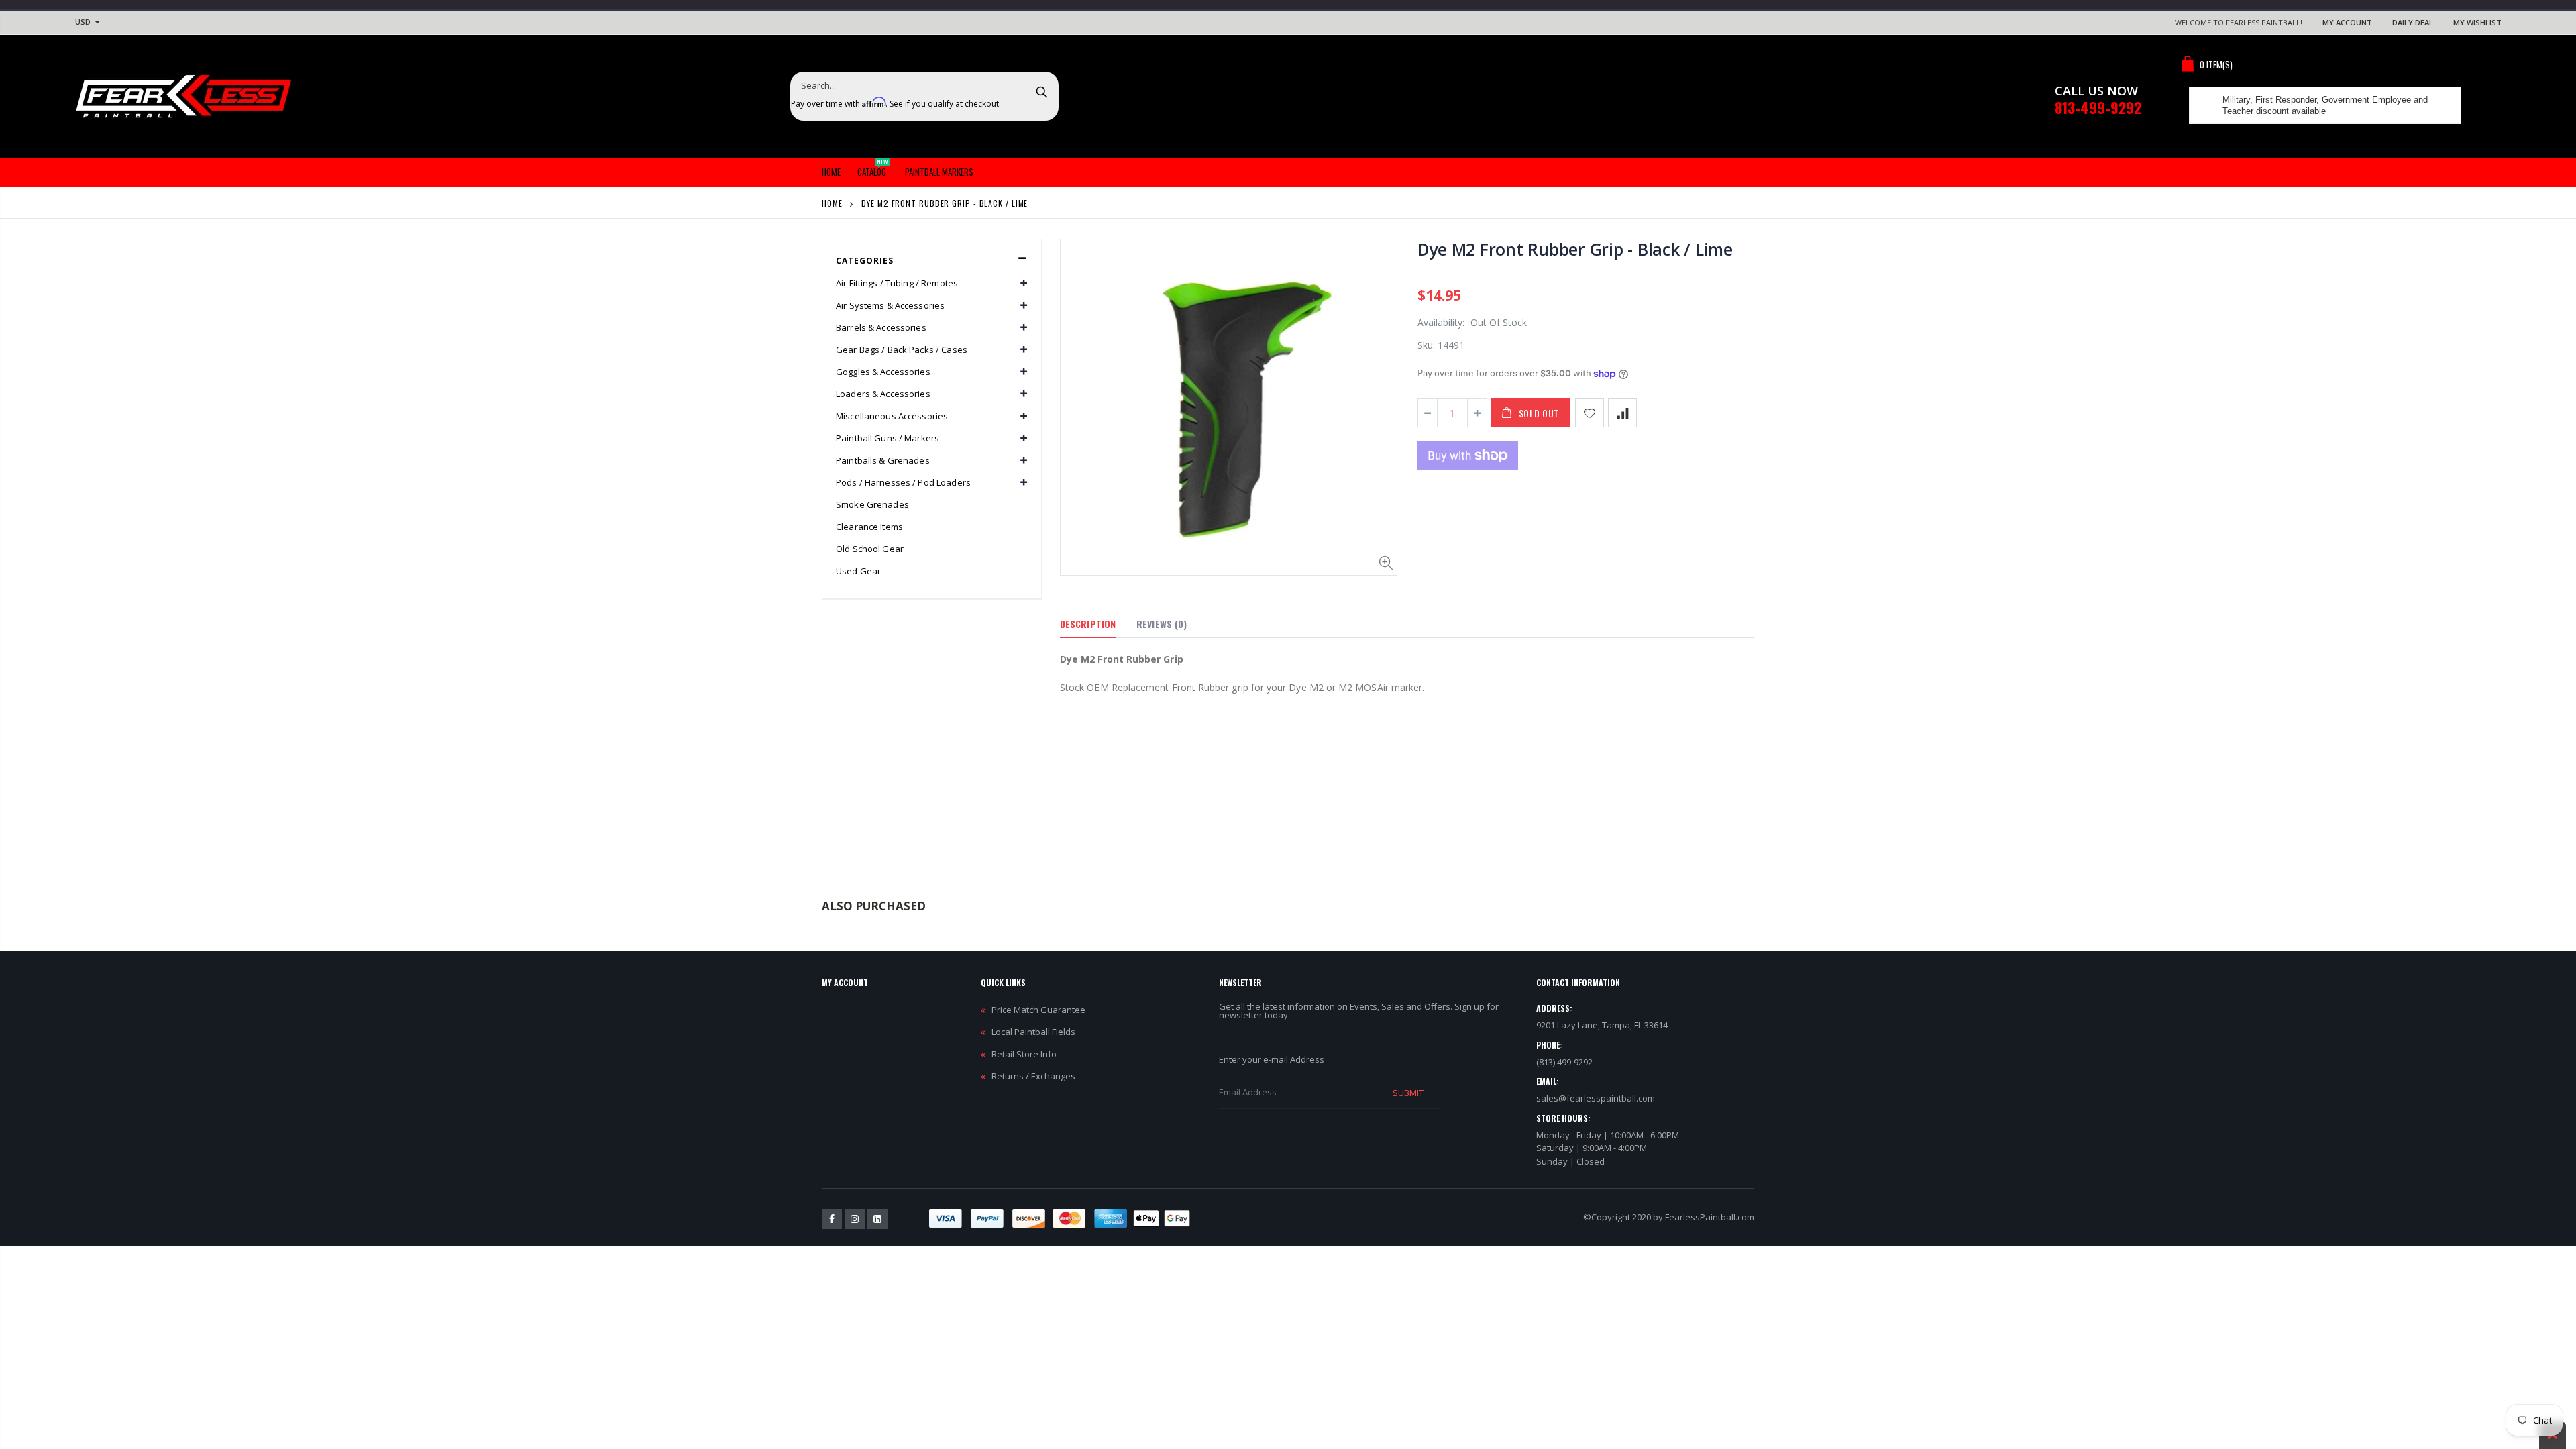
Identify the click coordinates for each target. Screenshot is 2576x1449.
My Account (2347, 22)
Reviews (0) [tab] (1162, 624)
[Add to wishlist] (1590, 413)
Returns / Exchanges (1033, 1076)
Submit (1408, 1093)
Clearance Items (869, 527)
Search (1041, 91)
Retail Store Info (1024, 1054)
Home (832, 203)
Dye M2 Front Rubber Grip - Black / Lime (1575, 249)
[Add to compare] (1622, 413)
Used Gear (858, 571)
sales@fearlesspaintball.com (1596, 1098)
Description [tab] (1088, 624)
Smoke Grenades (872, 504)
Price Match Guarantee (1038, 1010)
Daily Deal (2413, 22)
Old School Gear (870, 549)
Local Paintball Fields (1033, 1032)
